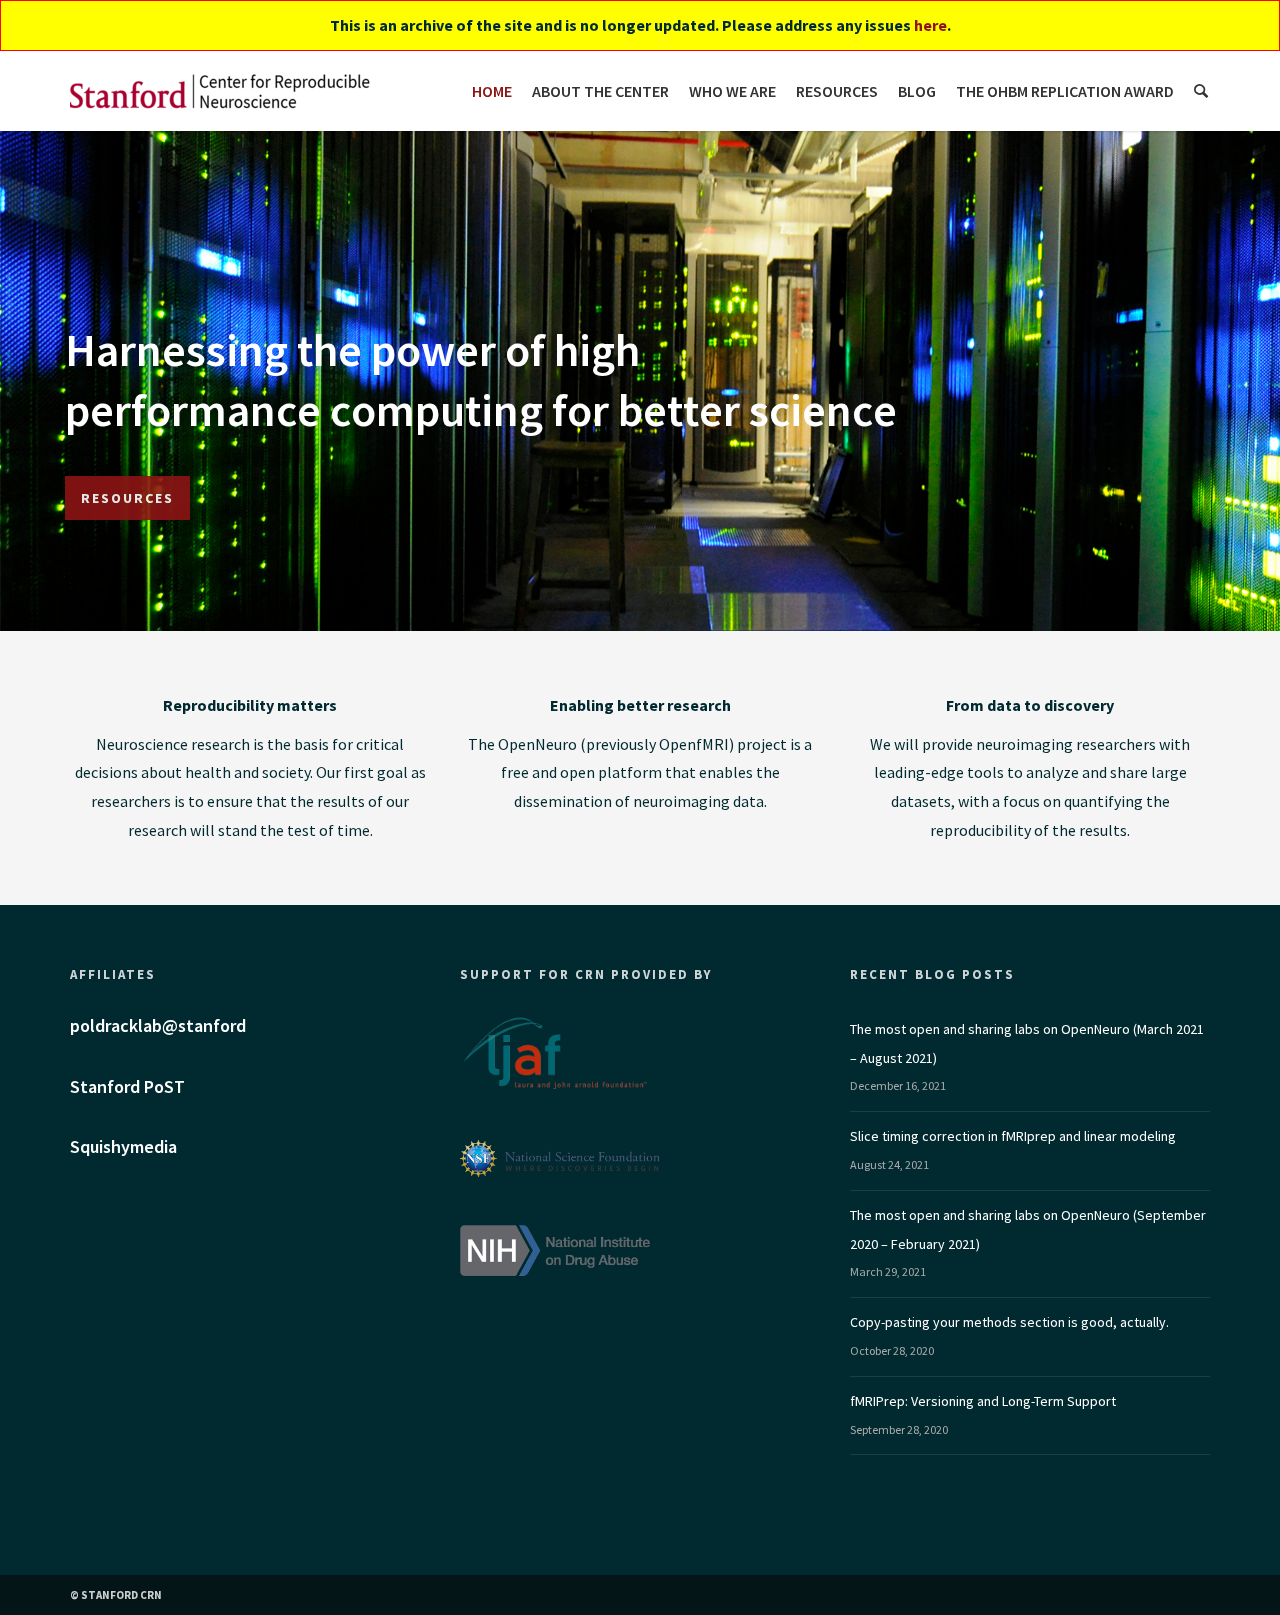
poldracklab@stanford (158, 1025)
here (930, 25)
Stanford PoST (127, 1086)
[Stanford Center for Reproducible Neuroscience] (220, 91)
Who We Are (732, 91)
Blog (917, 91)
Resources (837, 91)
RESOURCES (127, 498)
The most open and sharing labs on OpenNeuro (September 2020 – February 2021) (1028, 1229)
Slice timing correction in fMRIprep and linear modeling (1013, 1136)
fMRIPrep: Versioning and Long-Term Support (983, 1401)
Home (492, 91)
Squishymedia (123, 1146)
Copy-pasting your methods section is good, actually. (1009, 1322)
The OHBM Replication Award (1065, 91)
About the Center (600, 91)
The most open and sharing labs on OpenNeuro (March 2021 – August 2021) (1027, 1043)
